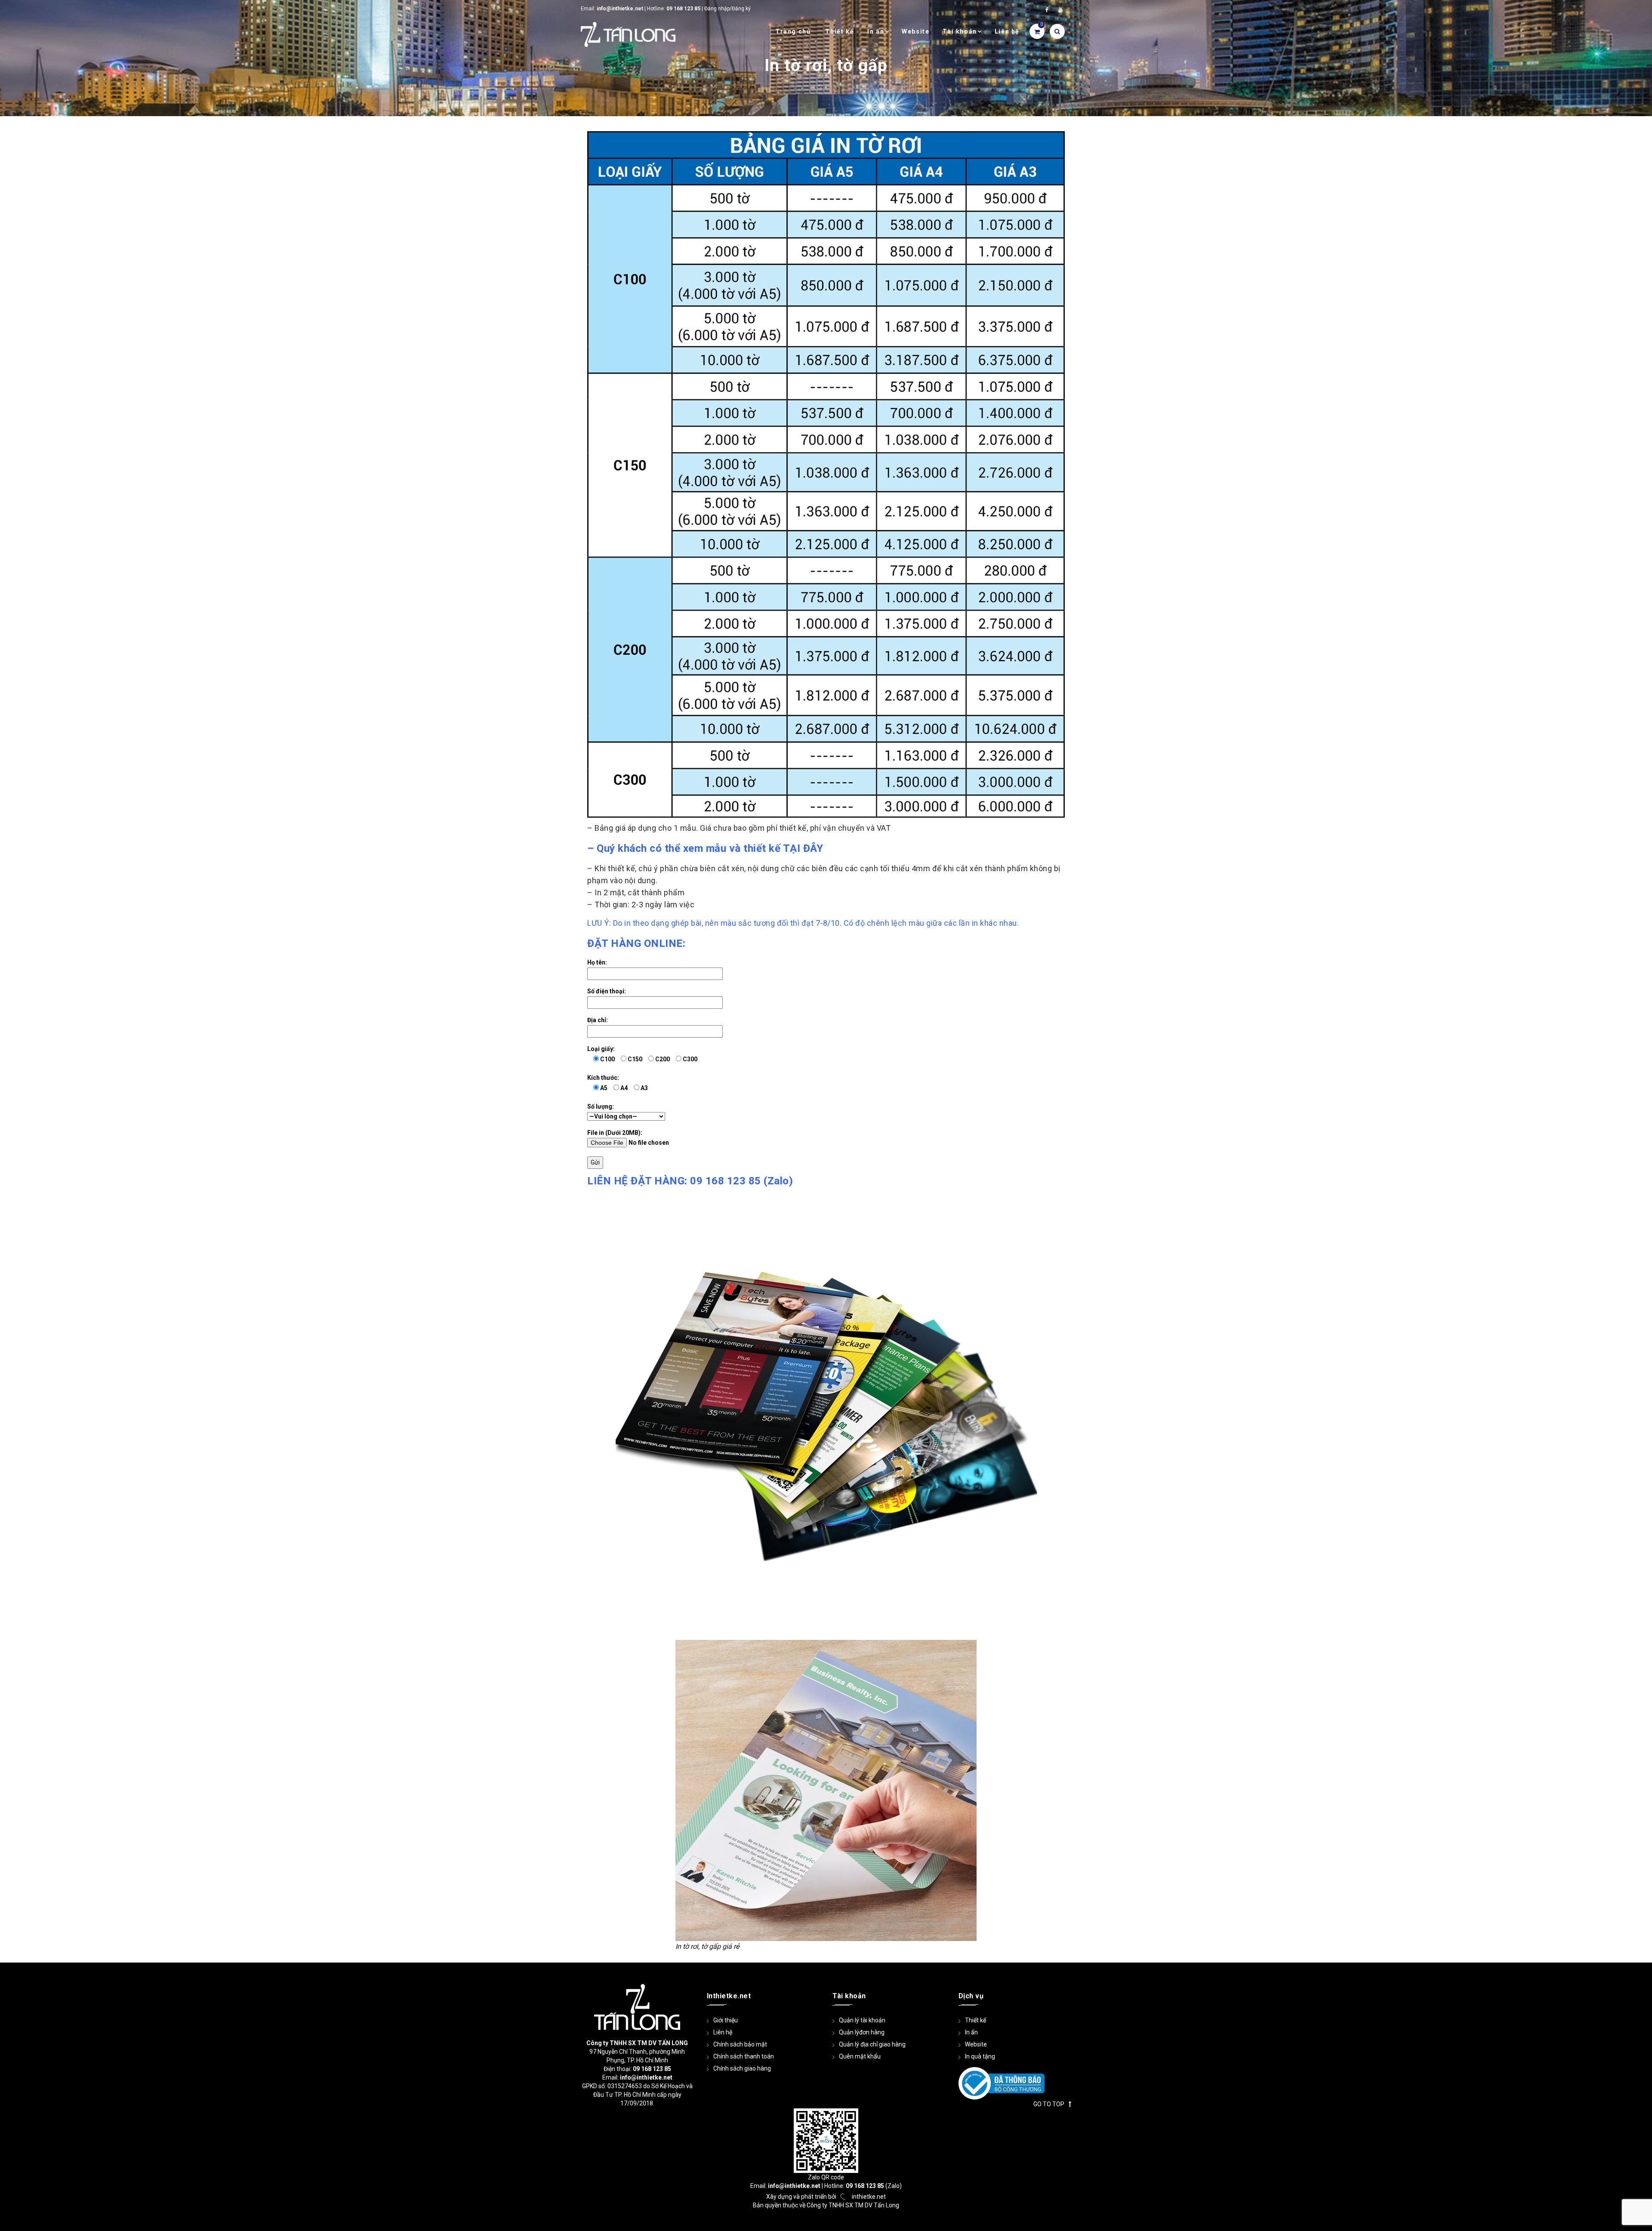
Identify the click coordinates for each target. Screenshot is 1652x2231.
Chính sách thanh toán (744, 2056)
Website (915, 31)
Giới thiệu (726, 2020)
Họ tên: (597, 962)
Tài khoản (960, 31)
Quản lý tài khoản (862, 2020)
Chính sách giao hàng (742, 2068)
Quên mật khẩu (860, 2056)
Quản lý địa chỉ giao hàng (872, 2044)
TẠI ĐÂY (803, 848)
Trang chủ (793, 31)
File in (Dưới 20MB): (615, 1133)
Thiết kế (840, 31)
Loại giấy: (642, 1054)
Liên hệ (1007, 31)
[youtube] (1060, 10)
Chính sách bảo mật (740, 2044)
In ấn (876, 31)
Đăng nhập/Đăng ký (727, 9)
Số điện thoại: (607, 991)
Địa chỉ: (598, 1020)
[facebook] (1047, 10)
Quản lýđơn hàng (862, 2032)
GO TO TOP (1049, 2104)
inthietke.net (869, 2197)
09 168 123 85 (726, 1181)
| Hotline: (630, 9)
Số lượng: (601, 1106)
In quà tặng (980, 2056)
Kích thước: (618, 1083)
